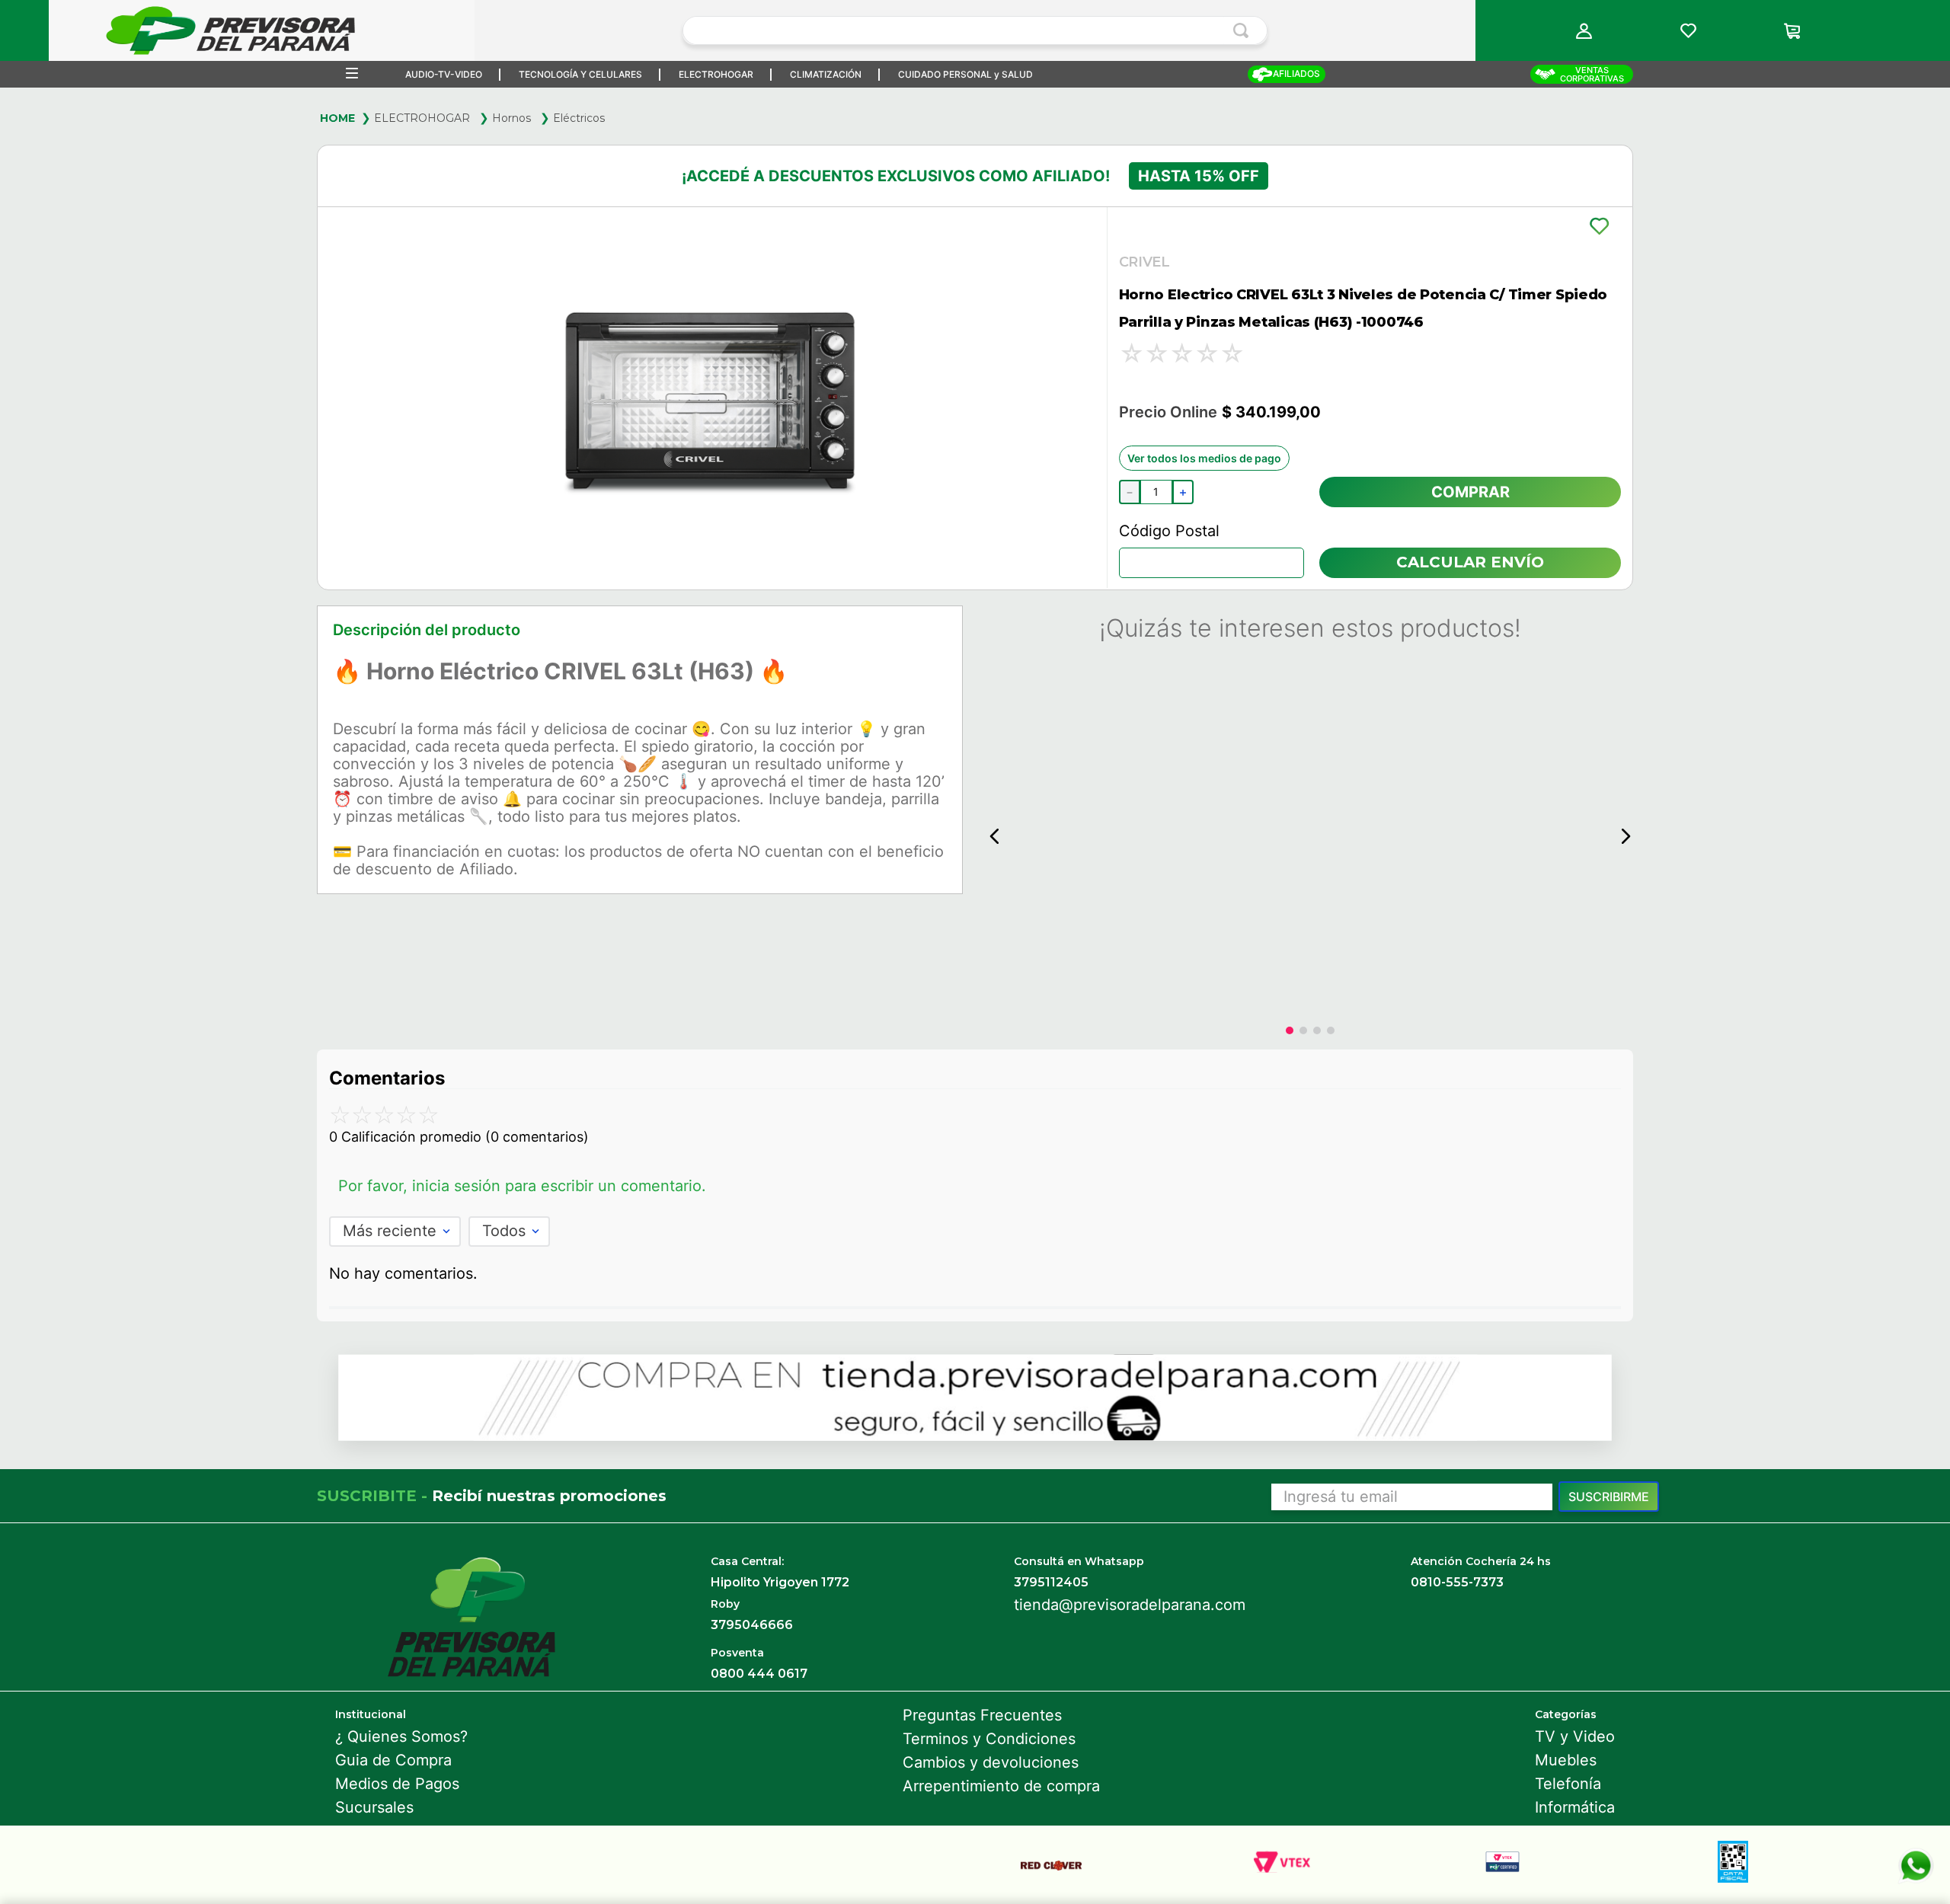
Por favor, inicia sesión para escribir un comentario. (522, 1186)
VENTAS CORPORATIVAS (1592, 74)
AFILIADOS (1296, 73)
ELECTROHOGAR (422, 118)
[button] (1584, 31)
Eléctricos (579, 118)
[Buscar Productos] (1244, 30)
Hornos (511, 118)
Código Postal (1169, 531)
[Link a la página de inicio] (337, 118)
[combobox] (975, 30)
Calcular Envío (1470, 562)
